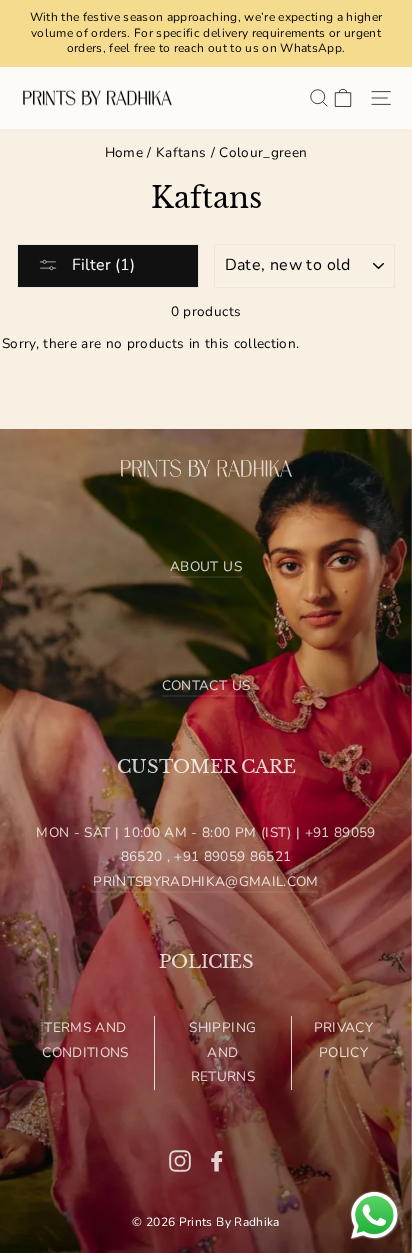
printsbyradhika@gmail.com (206, 881)
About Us (206, 566)
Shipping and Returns (222, 1052)
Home (124, 152)
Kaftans (181, 152)
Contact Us (206, 685)
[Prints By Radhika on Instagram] (180, 1160)
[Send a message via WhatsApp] (374, 1215)
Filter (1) (101, 265)
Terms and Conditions (85, 1039)
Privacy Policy (343, 1039)
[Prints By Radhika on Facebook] (217, 1160)
